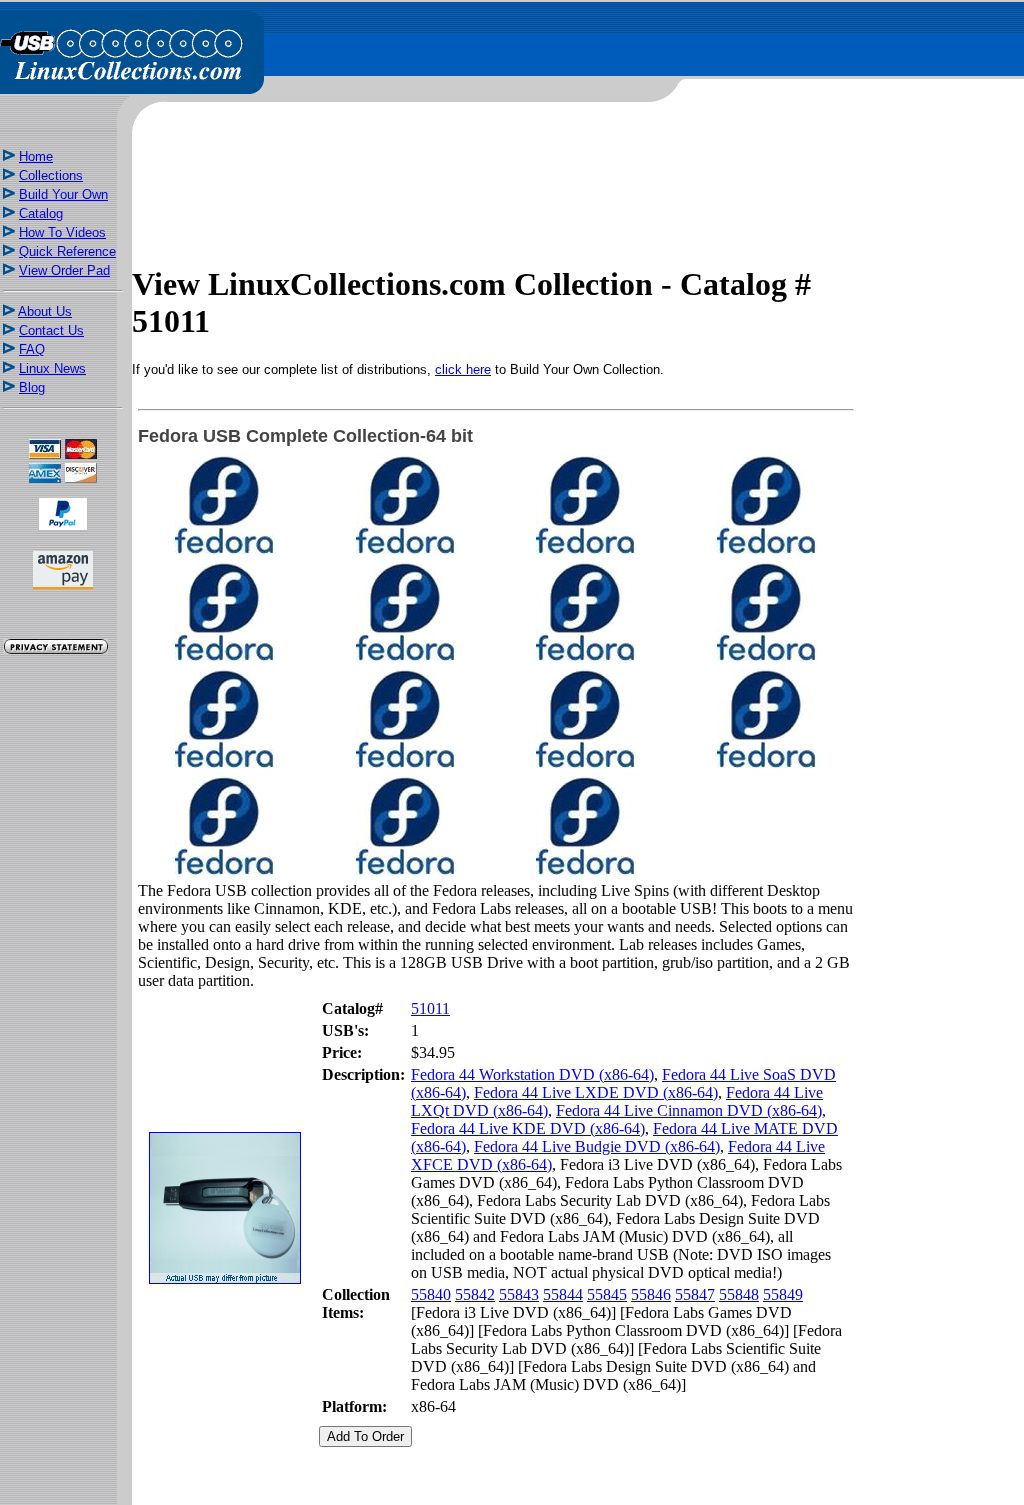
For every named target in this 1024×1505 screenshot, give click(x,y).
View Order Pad (64, 270)
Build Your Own (63, 194)
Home (36, 156)
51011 (430, 1008)
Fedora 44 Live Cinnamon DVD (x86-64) (689, 1110)
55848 (739, 1294)
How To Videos (62, 232)
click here (463, 369)
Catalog (41, 213)
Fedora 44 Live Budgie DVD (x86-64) (597, 1146)
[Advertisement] (63, 1012)
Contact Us (51, 330)
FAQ (32, 349)
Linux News (52, 368)
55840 (431, 1294)
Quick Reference (67, 251)
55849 (783, 1294)
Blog (32, 387)
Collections (51, 175)
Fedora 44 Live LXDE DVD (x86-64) (596, 1092)
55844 (563, 1294)
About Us (45, 311)
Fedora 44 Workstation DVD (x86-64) (532, 1074)
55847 (695, 1294)
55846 (651, 1294)
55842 (475, 1294)
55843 (519, 1294)
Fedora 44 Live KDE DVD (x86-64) (528, 1128)
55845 (607, 1294)
